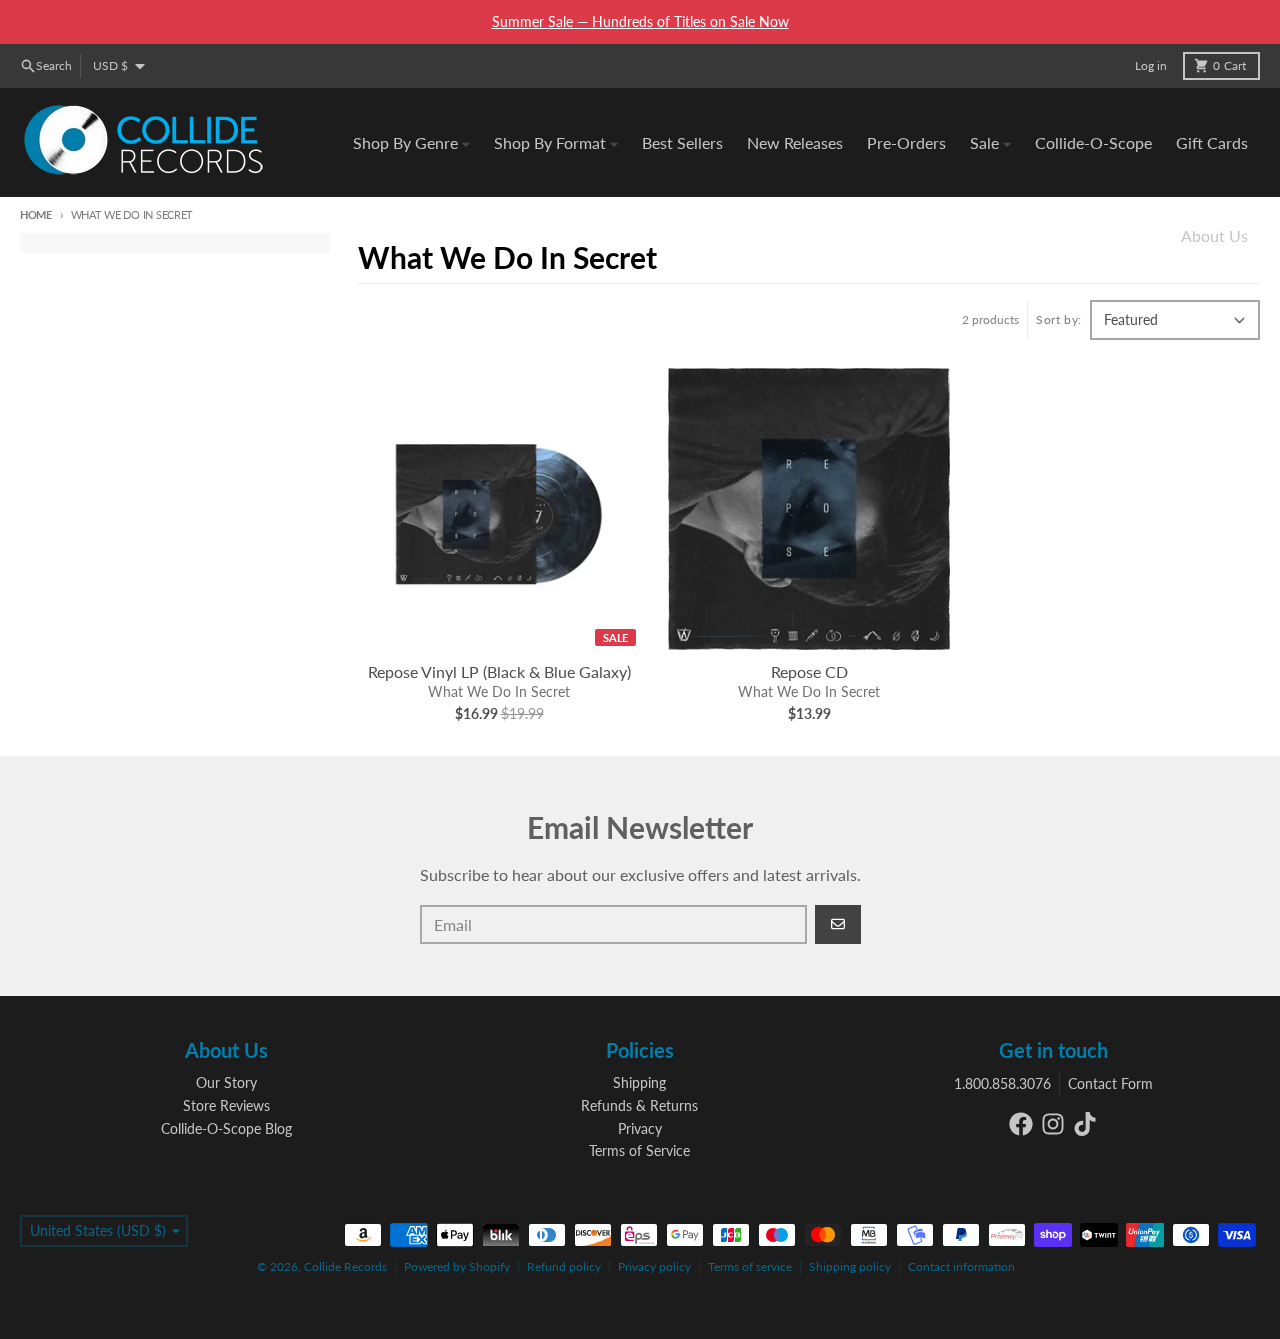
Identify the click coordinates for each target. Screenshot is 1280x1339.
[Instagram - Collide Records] (1053, 1124)
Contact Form (1110, 1083)
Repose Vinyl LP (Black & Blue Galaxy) (499, 671)
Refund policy (564, 1266)
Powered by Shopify (457, 1266)
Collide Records (345, 1266)
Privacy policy (654, 1266)
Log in (1151, 65)
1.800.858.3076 (1002, 1083)
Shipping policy (850, 1266)
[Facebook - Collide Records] (1021, 1124)
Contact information (961, 1266)
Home (36, 214)
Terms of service (750, 1266)
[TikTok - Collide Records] (1085, 1124)
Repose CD (809, 671)
